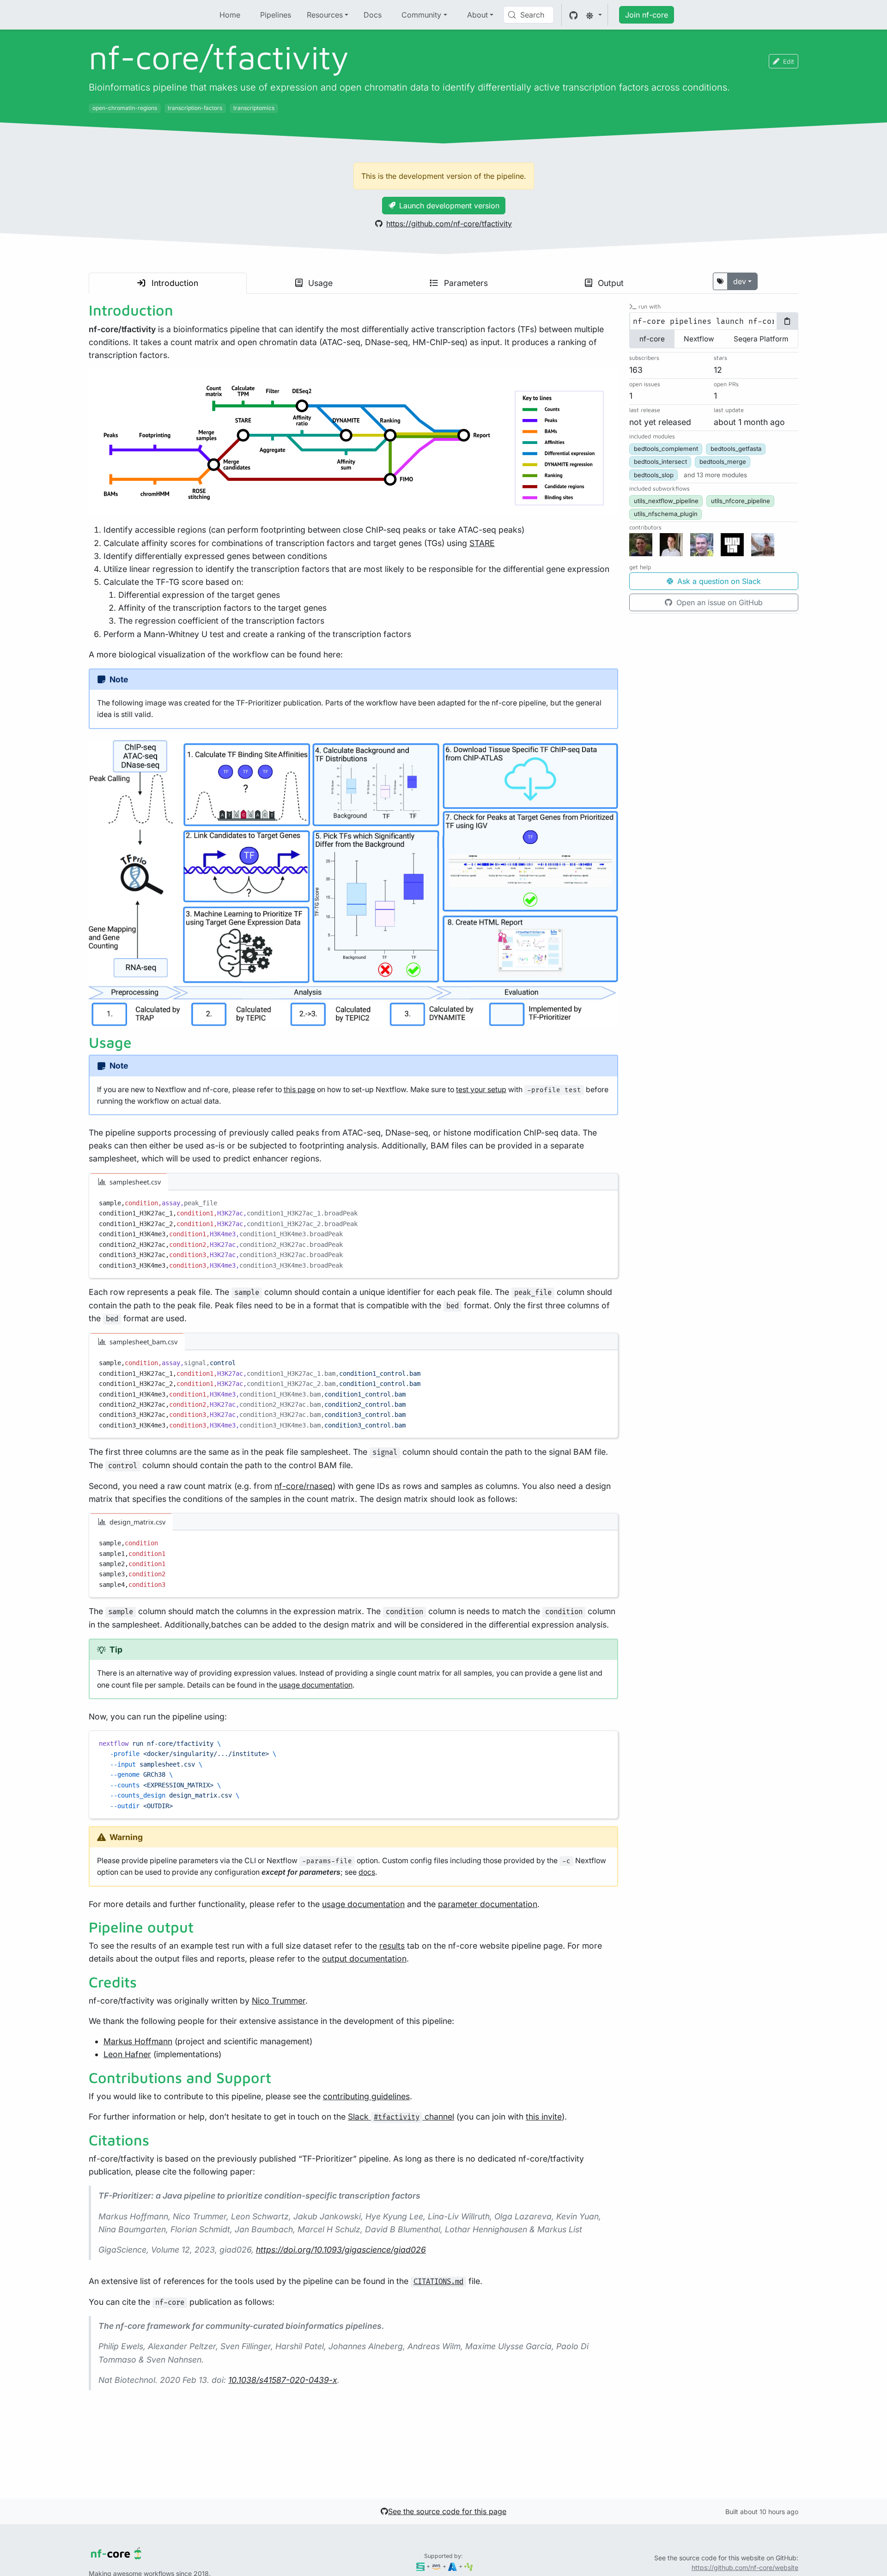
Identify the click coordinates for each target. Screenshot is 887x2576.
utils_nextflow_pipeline (666, 501)
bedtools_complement (666, 449)
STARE (482, 543)
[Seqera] (421, 2566)
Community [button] (421, 15)
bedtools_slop (654, 475)
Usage (319, 283)
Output (610, 283)
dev (740, 281)
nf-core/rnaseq (304, 1486)
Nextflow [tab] (699, 339)
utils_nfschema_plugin (666, 514)
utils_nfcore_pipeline (741, 501)
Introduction (174, 283)
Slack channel (401, 2117)
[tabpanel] (714, 322)
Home (230, 15)
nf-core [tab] (652, 339)
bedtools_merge (723, 462)
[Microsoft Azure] (453, 2566)
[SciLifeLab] (469, 2566)
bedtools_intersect (660, 462)
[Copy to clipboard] (607, 1200)
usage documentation (316, 1685)
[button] (715, 475)
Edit (789, 61)
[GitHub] (574, 15)
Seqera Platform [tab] (761, 339)
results (392, 1946)
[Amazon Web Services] (436, 2566)
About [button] (477, 15)
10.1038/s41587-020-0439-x (283, 2380)
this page (299, 1090)
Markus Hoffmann (138, 2041)
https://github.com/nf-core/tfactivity (449, 224)
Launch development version (449, 206)
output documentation (364, 1959)
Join (647, 15)
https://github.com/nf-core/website (745, 2567)
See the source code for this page (447, 2511)
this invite (544, 2117)
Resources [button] (325, 15)
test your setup (481, 1090)
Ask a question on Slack (718, 581)
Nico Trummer (279, 2001)
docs (367, 1872)
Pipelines (276, 15)
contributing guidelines (366, 2096)
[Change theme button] (594, 15)
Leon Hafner (127, 2054)
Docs (373, 15)
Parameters (465, 283)
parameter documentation (488, 1904)
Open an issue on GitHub (718, 602)
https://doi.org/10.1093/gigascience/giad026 (341, 2250)
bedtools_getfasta (736, 449)
